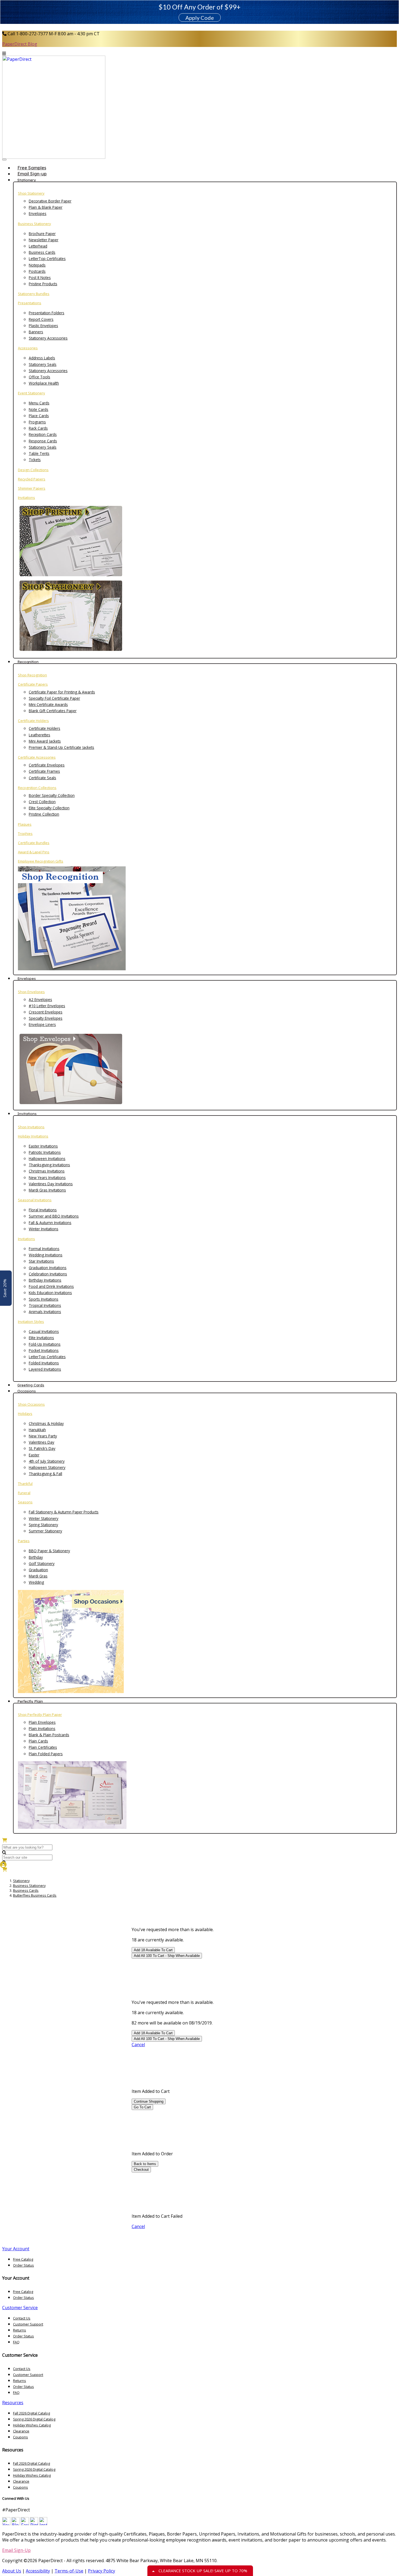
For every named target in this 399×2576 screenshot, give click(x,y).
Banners (36, 332)
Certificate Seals (42, 778)
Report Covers (41, 319)
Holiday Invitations (33, 1136)
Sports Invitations (44, 1299)
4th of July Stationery (47, 1461)
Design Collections (33, 470)
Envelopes (38, 213)
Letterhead (38, 246)
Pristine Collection (44, 814)
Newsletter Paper (44, 240)
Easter (34, 1455)
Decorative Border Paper (50, 201)
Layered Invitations (45, 1369)
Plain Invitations (42, 1729)
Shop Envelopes (31, 992)
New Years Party (43, 1436)
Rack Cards (38, 428)
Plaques (25, 824)
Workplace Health (44, 383)
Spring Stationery (43, 1525)
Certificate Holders (33, 721)
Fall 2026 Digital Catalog (31, 2413)
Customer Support (28, 2324)
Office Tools (39, 377)
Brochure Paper (42, 234)
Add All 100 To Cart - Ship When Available (167, 1956)
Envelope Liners (42, 1024)
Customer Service (20, 2308)
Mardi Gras (38, 1576)
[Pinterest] (34, 2524)
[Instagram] (43, 2524)
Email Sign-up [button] (32, 174)
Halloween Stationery (47, 1467)
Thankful (25, 1484)
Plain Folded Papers (46, 1754)
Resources (13, 2403)
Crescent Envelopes (46, 1012)
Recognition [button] (28, 662)
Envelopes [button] (27, 978)
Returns (20, 2330)
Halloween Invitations (47, 1159)
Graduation (38, 1570)
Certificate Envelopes (47, 765)
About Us (12, 2571)
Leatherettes (39, 735)
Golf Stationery (42, 1563)
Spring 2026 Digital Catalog (34, 2419)
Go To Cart (142, 2107)
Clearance (21, 2431)
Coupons (20, 2437)
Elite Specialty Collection (49, 808)
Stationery (21, 1881)
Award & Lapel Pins (34, 852)
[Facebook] (25, 2524)
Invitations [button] (27, 1114)
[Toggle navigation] (4, 160)
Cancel (138, 2045)
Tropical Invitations (45, 1305)
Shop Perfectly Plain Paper (40, 1715)
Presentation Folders (47, 313)
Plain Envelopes (42, 1722)
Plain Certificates (43, 1747)
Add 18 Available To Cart (153, 1950)
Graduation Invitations (48, 1268)
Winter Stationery (44, 1518)
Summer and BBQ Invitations (54, 1216)
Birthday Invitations (45, 1280)
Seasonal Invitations (35, 1200)
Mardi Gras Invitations (47, 1190)
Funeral (24, 1493)
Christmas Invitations (47, 1171)
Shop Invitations (31, 1127)
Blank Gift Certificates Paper (53, 711)
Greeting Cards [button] (31, 1385)
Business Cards (42, 252)
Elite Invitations (41, 1338)
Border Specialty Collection (52, 795)
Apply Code (200, 18)
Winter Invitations (44, 1229)
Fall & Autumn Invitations (50, 1223)
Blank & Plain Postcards (49, 1735)
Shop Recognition (32, 675)
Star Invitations (41, 1261)
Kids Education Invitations (50, 1293)
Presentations (30, 303)
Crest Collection (42, 802)
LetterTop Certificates (47, 259)
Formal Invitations (44, 1249)
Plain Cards (38, 1741)
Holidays (25, 1414)
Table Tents (39, 453)
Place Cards (39, 416)
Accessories (28, 348)
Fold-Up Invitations (45, 1344)
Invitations (26, 498)
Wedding (36, 1582)
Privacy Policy (102, 2571)
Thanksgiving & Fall (45, 1474)
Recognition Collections (37, 788)
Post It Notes (40, 278)
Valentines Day (42, 1442)
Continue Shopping (149, 2101)
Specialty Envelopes (46, 1018)
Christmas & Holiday (46, 1423)
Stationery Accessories (48, 338)
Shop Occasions (31, 1404)
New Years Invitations (47, 1178)
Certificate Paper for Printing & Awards (62, 692)
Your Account (16, 2249)
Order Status (23, 2265)
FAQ (16, 2342)
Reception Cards (43, 434)
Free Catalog (23, 2259)
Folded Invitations (44, 1363)
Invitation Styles (31, 1322)
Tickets (35, 460)
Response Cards (43, 441)
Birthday (36, 1557)
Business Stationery (34, 224)
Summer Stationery (45, 1531)
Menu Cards (39, 403)
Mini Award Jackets (45, 741)
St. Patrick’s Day (42, 1448)
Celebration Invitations (48, 1274)
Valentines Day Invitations (51, 1184)
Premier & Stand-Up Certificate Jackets (61, 747)
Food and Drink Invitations (51, 1286)
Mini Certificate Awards (48, 704)
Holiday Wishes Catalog (32, 2425)
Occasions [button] (27, 1391)
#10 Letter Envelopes (47, 1006)
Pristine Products (43, 284)
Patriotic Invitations (45, 1152)
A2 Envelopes (40, 999)
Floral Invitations (43, 1210)
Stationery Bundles (34, 294)
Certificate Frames (44, 771)
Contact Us (22, 2318)
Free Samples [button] (32, 168)
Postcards (37, 271)
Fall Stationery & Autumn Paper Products (64, 1512)
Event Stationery (31, 393)
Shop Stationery (31, 193)
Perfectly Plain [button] (30, 1701)
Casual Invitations (44, 1331)
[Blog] (15, 2524)
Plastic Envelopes (43, 326)
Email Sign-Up (16, 2550)
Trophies (25, 834)
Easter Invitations (43, 1146)
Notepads (37, 265)
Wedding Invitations (46, 1255)
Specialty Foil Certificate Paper (54, 698)
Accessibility (38, 2571)
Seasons (25, 1502)
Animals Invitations (45, 1312)
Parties (24, 1541)
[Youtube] (6, 2524)
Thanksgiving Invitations (49, 1165)
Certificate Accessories (37, 757)
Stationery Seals (43, 364)
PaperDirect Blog (20, 44)
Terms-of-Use (69, 2571)
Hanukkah (37, 1430)
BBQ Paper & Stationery (49, 1551)
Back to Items (145, 2164)
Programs (37, 422)
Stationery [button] (27, 180)
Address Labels (42, 358)
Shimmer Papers (32, 488)
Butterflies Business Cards (35, 1895)
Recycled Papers (32, 479)
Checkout (141, 2170)
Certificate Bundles (34, 843)
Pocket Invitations (44, 1350)
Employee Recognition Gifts (41, 861)
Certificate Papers (33, 684)
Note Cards (39, 409)
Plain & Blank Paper (46, 207)
